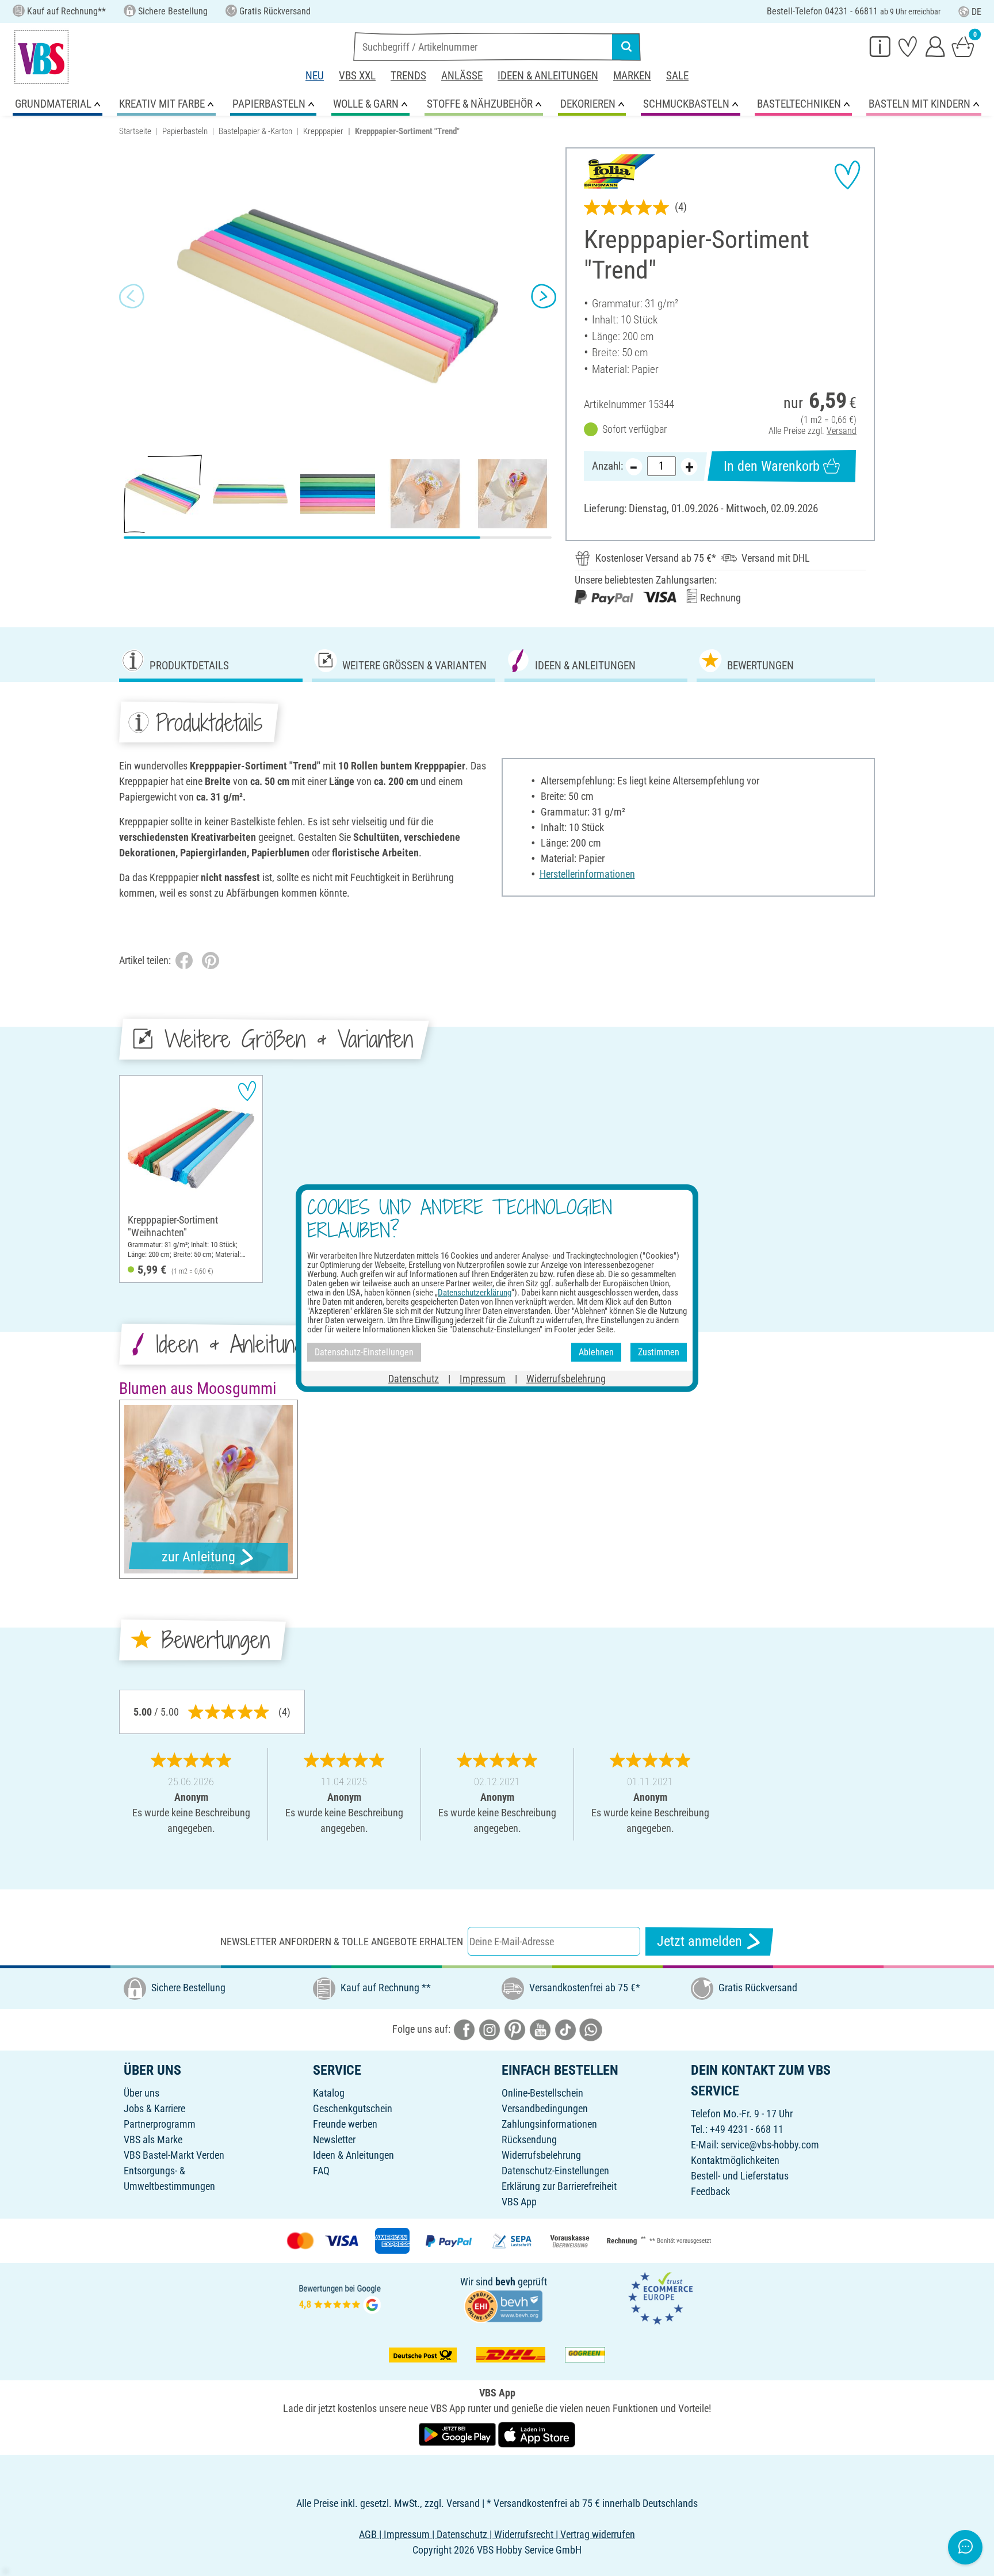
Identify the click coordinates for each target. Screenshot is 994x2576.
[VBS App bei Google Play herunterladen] (458, 2434)
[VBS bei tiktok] (565, 2029)
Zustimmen (659, 1352)
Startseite (135, 131)
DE (976, 12)
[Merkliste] (908, 46)
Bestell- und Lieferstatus (740, 2176)
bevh (505, 2282)
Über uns (142, 2093)
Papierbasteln (185, 131)
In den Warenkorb (772, 466)
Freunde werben (345, 2124)
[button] (132, 296)
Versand (842, 431)
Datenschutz (414, 1378)
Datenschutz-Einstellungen (555, 2171)
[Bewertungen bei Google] (340, 2298)
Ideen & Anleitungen (548, 76)
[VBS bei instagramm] (490, 2029)
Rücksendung (529, 2139)
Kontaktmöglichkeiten (735, 2160)
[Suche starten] (626, 47)
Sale (677, 76)
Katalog (329, 2093)
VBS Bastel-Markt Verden (174, 2155)
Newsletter (334, 2139)
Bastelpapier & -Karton (255, 131)
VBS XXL (357, 76)
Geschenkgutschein (353, 2108)
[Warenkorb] (963, 46)
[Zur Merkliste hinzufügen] (847, 175)
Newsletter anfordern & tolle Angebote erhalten (342, 1941)
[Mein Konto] (935, 46)
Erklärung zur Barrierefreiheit (559, 2186)
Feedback (710, 2191)
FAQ (321, 2171)
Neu (315, 76)
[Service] (880, 46)
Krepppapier (323, 131)
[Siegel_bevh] (503, 2305)
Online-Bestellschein (542, 2093)
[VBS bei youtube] (540, 2029)
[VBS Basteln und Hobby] (41, 57)
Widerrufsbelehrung (541, 2155)
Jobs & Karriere (154, 2108)
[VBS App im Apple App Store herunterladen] (537, 2434)
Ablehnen (596, 1352)
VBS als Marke (153, 2139)
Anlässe (462, 76)
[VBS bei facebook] (464, 2029)
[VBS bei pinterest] (515, 2029)
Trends (408, 76)
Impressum (483, 1378)
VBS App (519, 2202)
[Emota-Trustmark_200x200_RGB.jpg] (660, 2298)
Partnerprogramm (160, 2124)
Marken (632, 76)
